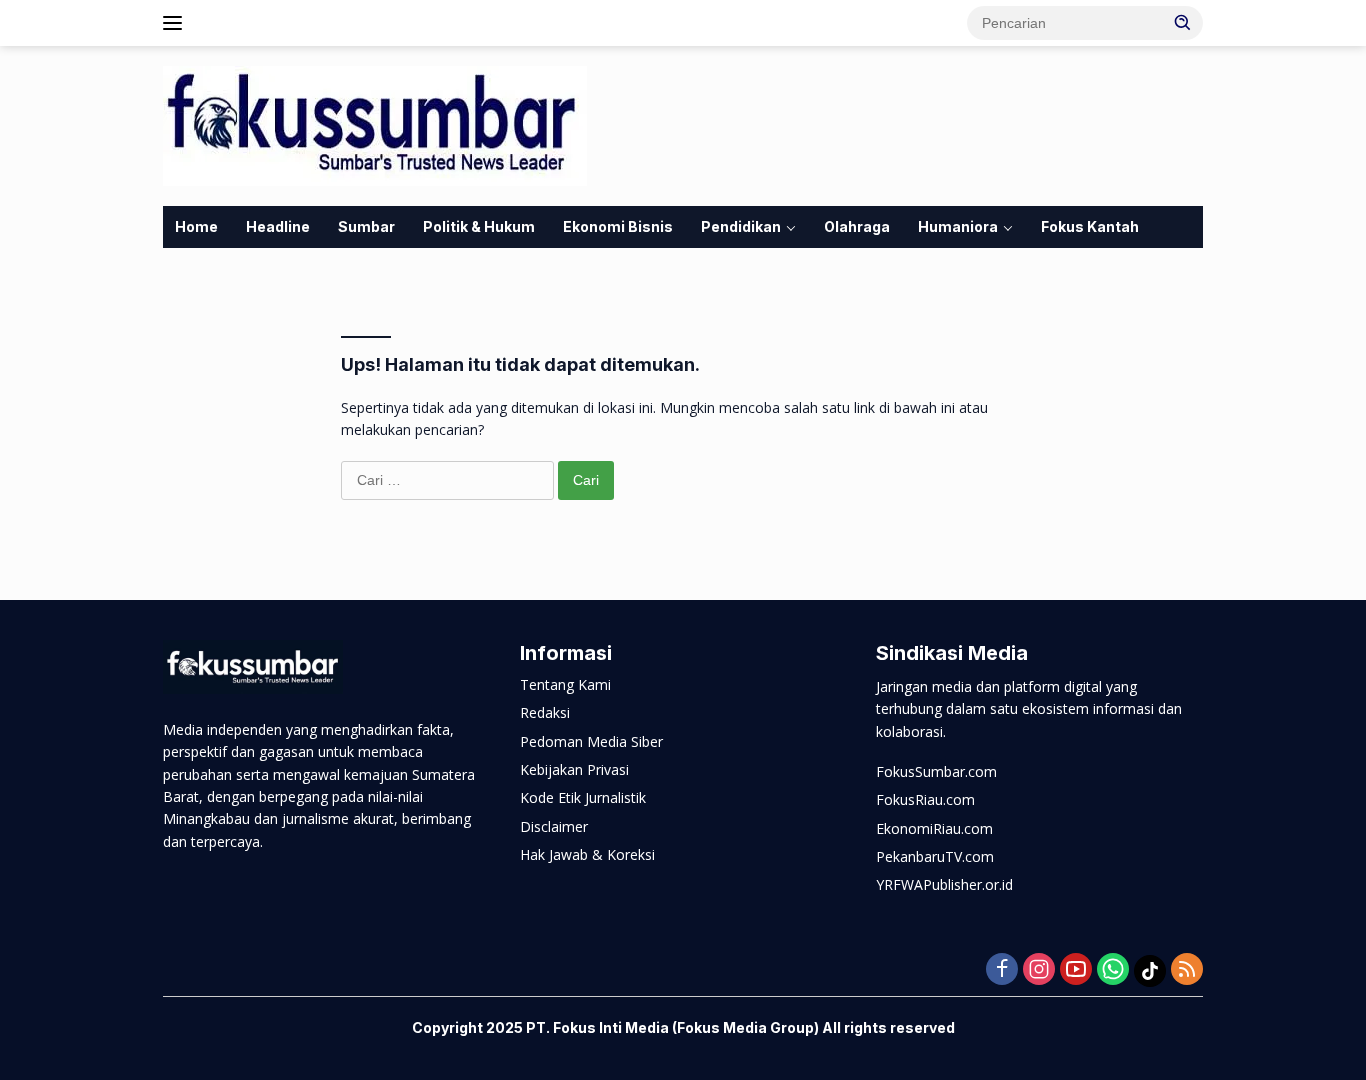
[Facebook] (1002, 970)
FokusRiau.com (925, 799)
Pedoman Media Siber (591, 741)
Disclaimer (554, 826)
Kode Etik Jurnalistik (583, 797)
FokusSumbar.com (936, 771)
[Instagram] (1039, 970)
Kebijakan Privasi (574, 769)
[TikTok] (1150, 971)
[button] (1183, 22)
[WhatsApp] (1113, 970)
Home (196, 226)
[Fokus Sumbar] (375, 124)
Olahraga (857, 226)
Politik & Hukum (479, 226)
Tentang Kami (565, 684)
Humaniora (958, 226)
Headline (278, 226)
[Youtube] (1076, 970)
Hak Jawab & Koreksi (587, 854)
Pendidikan (741, 226)
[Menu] (176, 23)
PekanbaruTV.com (935, 856)
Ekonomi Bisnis (618, 226)
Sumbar (366, 226)
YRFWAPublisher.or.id (944, 884)
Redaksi (545, 712)
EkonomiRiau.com (934, 828)
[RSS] (1187, 970)
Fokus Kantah (1090, 226)
